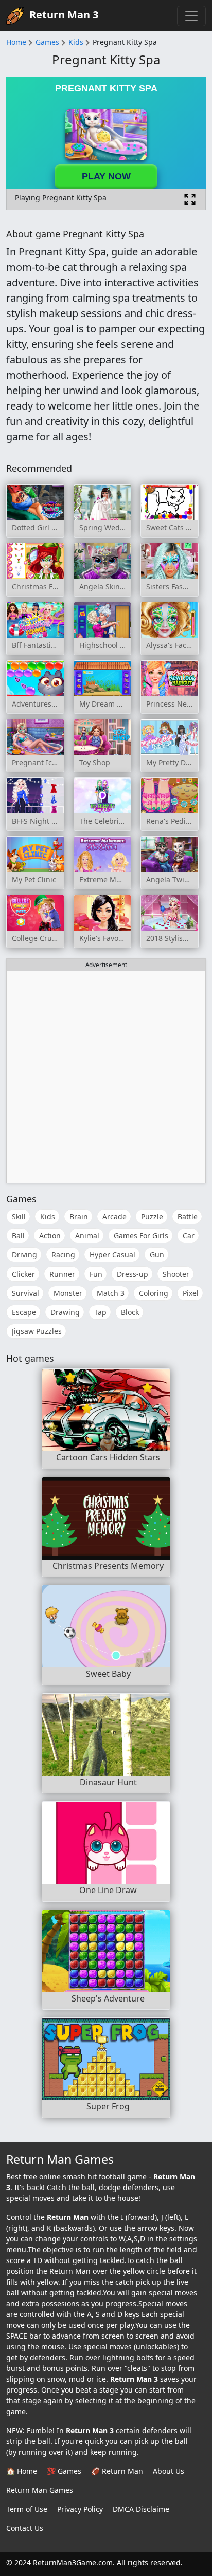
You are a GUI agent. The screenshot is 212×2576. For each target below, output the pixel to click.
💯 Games (64, 2471)
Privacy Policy (80, 2509)
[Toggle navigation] (191, 16)
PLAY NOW (106, 176)
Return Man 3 (64, 15)
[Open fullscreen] (190, 199)
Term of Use (27, 2509)
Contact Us (25, 2528)
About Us (169, 2471)
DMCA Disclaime (141, 2509)
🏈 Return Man (117, 2471)
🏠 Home (22, 2471)
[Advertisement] (106, 1077)
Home (16, 42)
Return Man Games (40, 2490)
